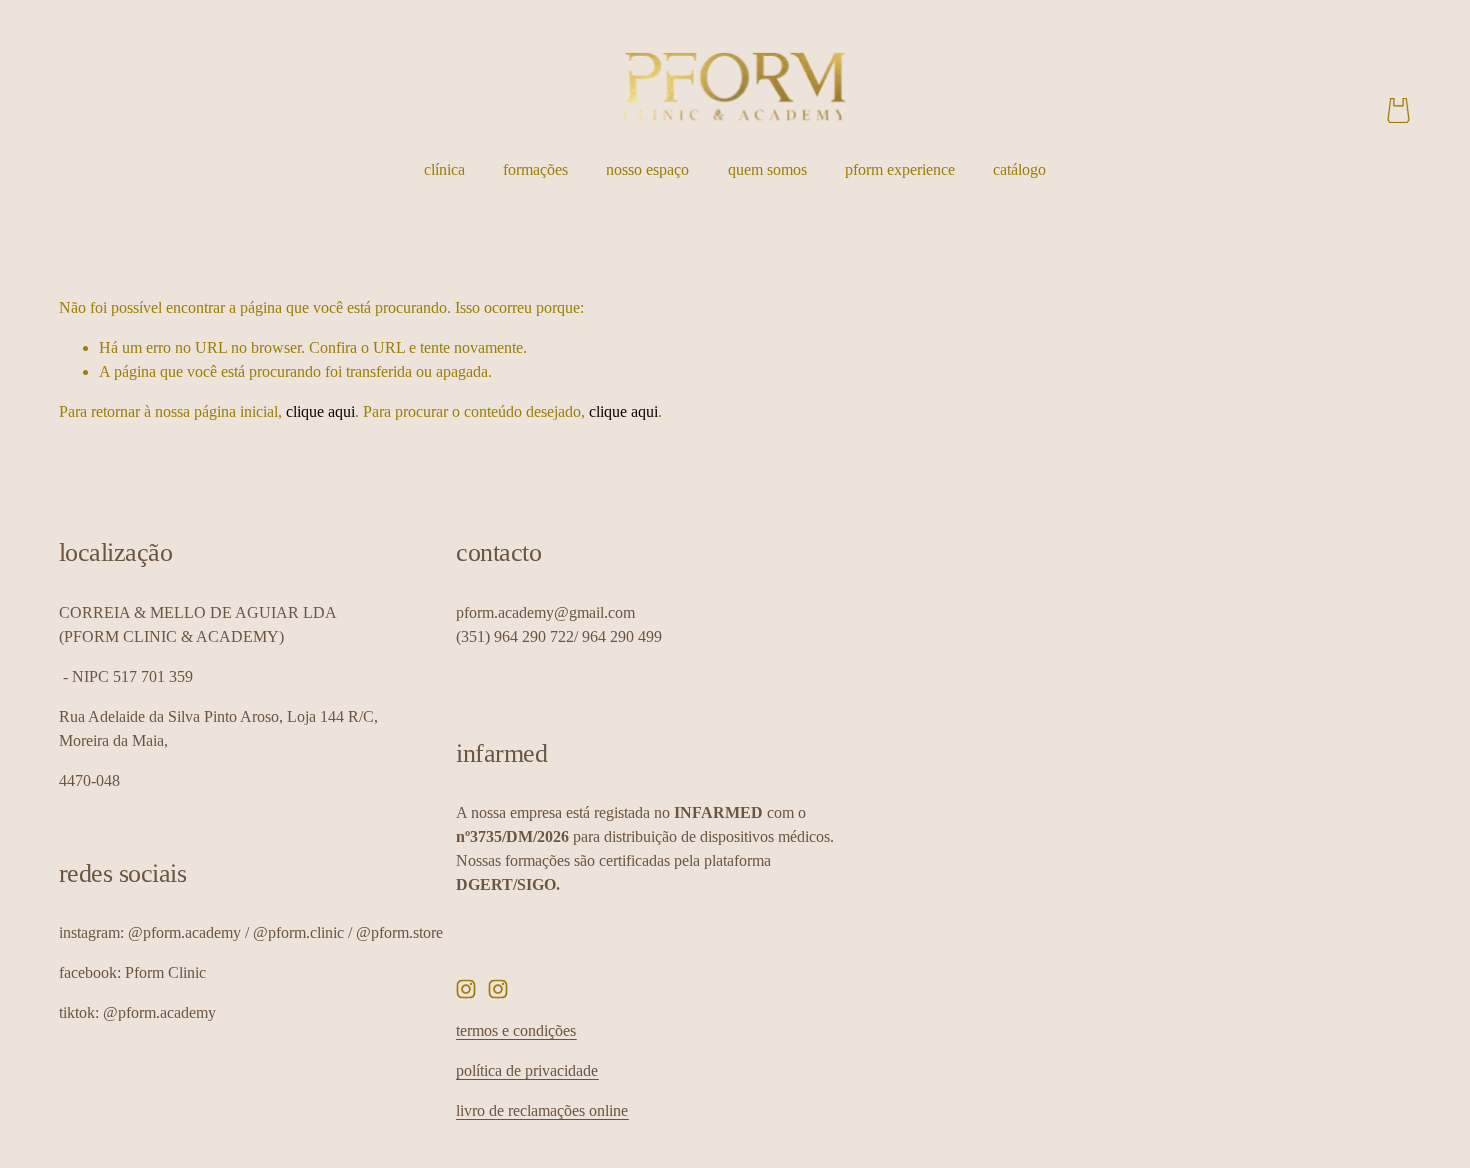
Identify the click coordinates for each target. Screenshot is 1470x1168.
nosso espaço (647, 169)
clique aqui (320, 411)
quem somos (767, 169)
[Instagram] (466, 989)
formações (535, 169)
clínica (444, 169)
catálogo (1019, 169)
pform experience (900, 169)
